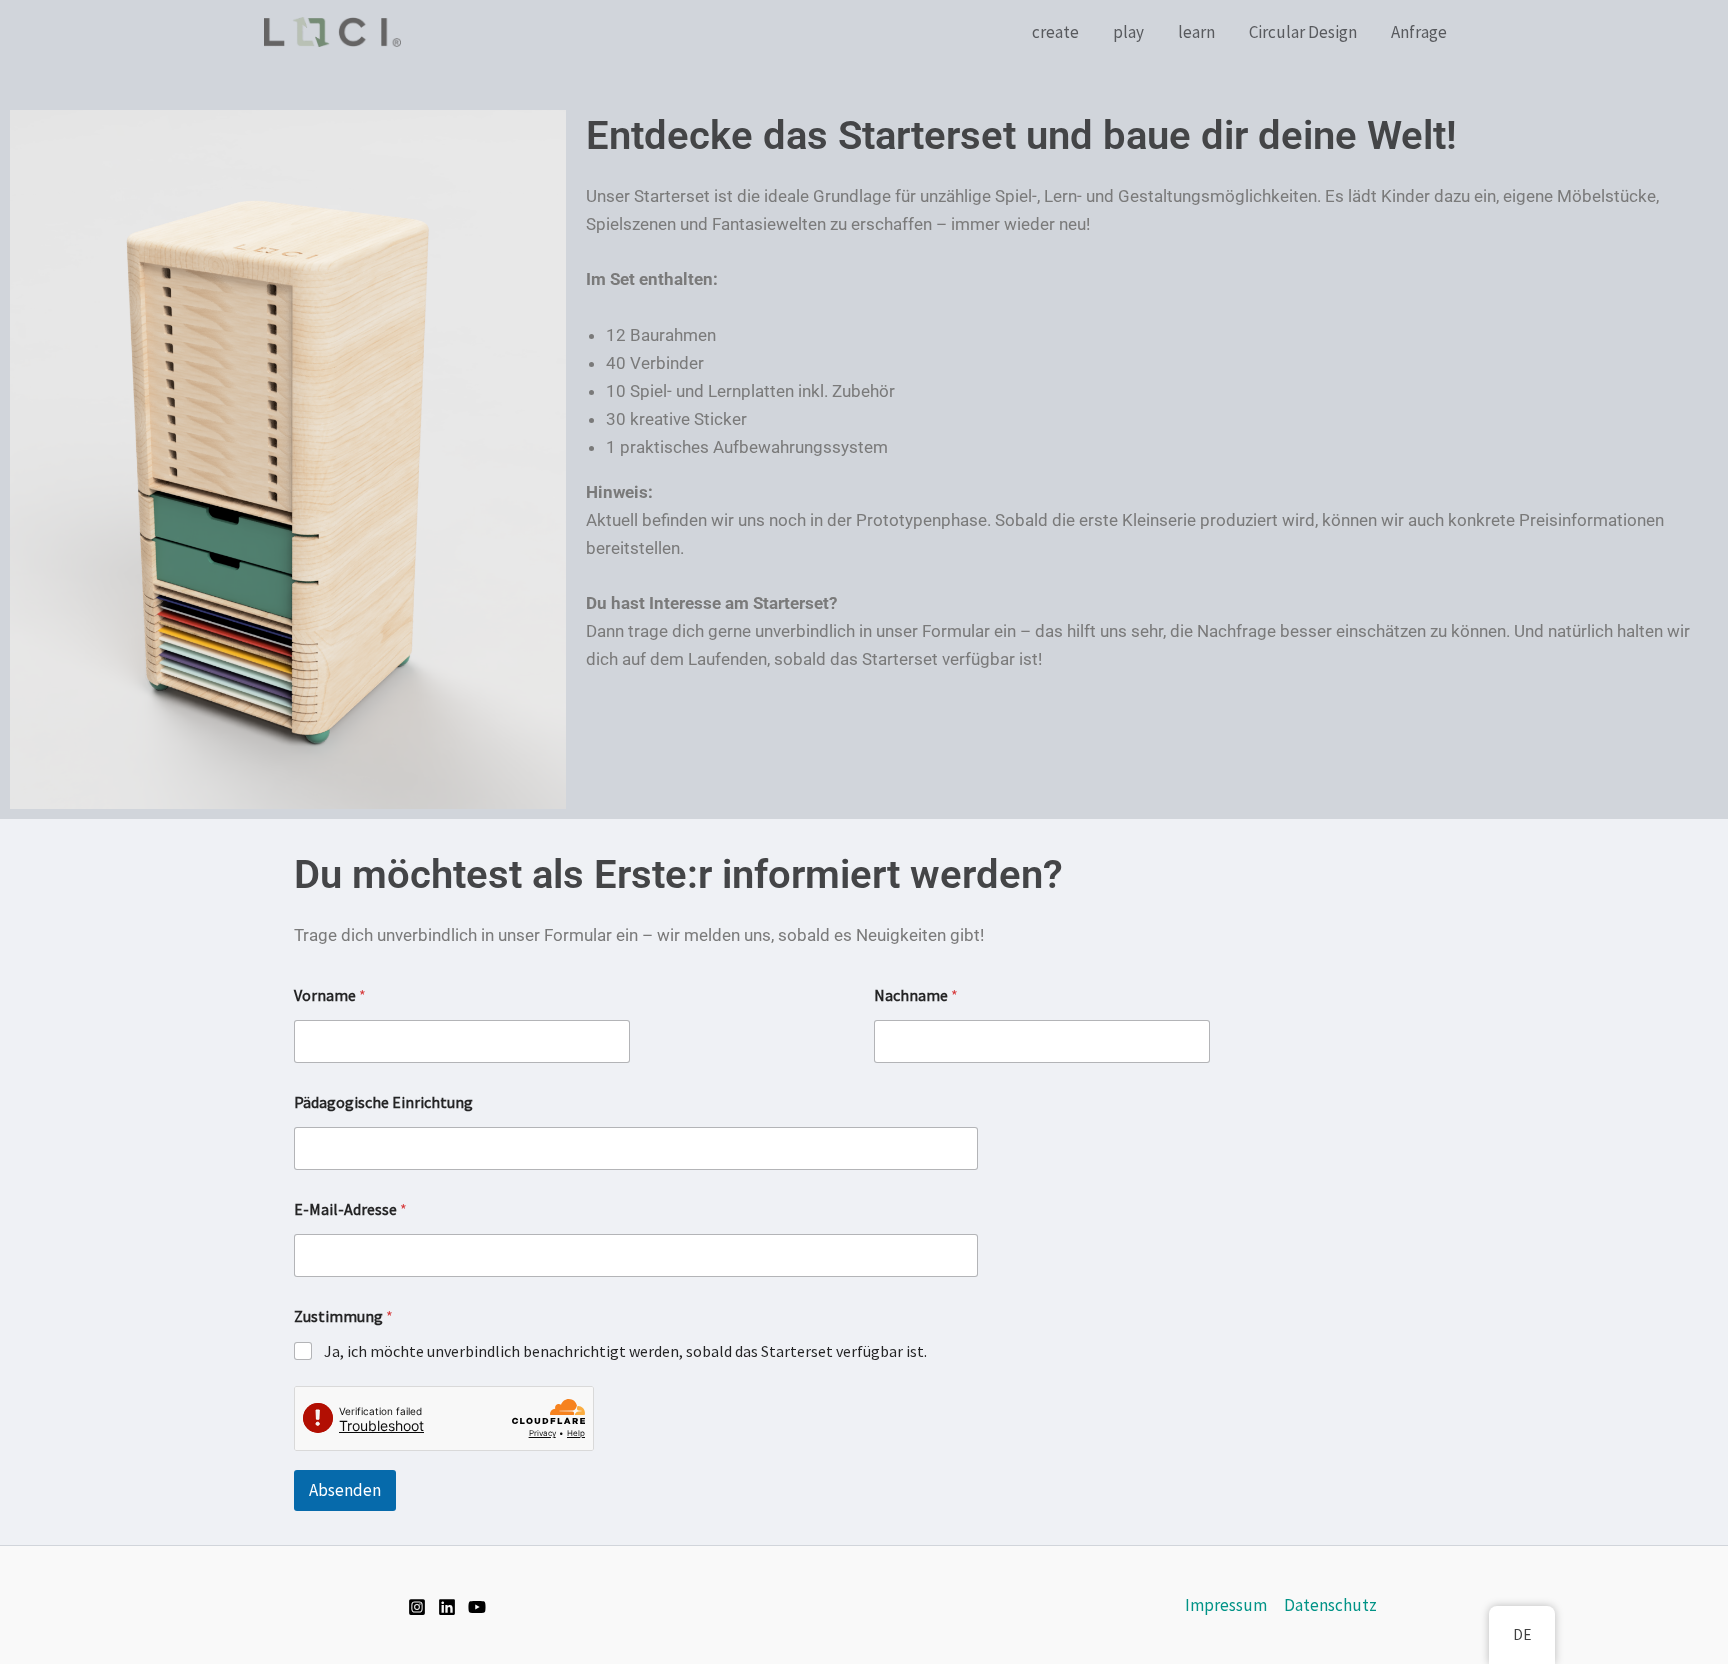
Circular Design (1303, 32)
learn (1196, 32)
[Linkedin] (447, 1607)
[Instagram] (417, 1607)
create (1055, 32)
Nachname (916, 995)
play (1128, 32)
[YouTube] (477, 1607)
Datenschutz (1330, 1605)
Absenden (345, 1490)
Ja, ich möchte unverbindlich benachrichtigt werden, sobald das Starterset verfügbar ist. (625, 1351)
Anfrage (1419, 32)
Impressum (1226, 1605)
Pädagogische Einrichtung (383, 1102)
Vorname (330, 995)
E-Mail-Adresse (350, 1209)
